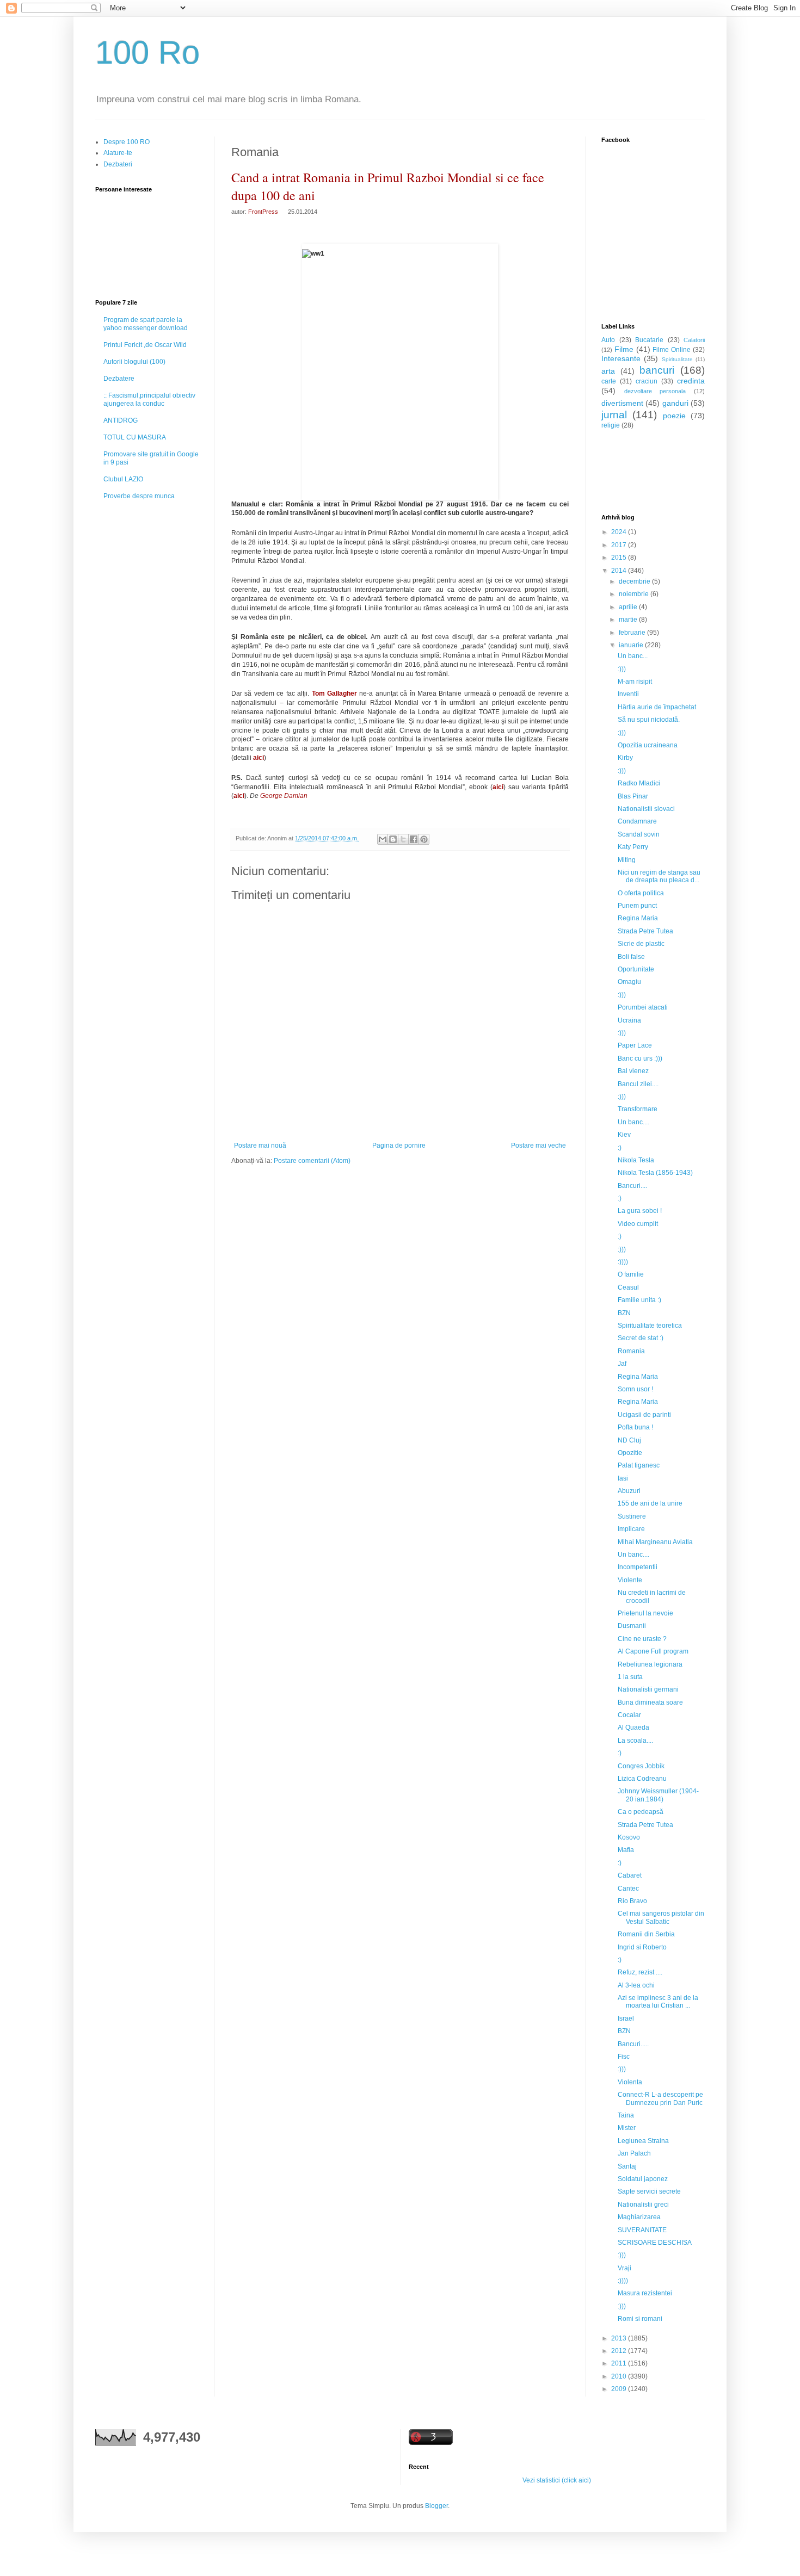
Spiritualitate (677, 359)
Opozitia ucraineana (648, 745)
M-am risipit (635, 682)
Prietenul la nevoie (645, 1613)
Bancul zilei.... (638, 1084)
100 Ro (147, 52)
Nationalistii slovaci (646, 809)
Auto (608, 340)
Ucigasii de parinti (644, 1415)
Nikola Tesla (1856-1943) (655, 1173)
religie (611, 425)
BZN (624, 1313)
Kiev (624, 1135)
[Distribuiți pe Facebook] (414, 839)
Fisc (624, 2057)
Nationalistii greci (643, 2205)
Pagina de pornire (399, 1145)
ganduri (675, 403)
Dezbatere (119, 379)
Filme (624, 349)
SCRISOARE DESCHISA (655, 2243)
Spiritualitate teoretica (650, 1326)
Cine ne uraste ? (642, 1639)
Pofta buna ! (635, 1427)
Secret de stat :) (641, 1338)
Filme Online (672, 350)
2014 (620, 571)
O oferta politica (641, 893)
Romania (631, 1351)
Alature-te (118, 153)
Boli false (631, 957)
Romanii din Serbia (646, 1934)
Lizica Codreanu (642, 1779)
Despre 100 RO (127, 142)
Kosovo (629, 1837)
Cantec (628, 1888)
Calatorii (694, 340)
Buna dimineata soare (650, 1702)
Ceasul (628, 1287)
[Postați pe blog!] (393, 839)
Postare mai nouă (260, 1145)
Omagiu (629, 982)
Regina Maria (638, 918)
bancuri (657, 370)
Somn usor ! (635, 1389)
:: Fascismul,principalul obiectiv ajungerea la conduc (149, 399)
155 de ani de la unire (650, 1503)
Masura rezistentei (645, 2293)
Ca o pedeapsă (641, 1812)
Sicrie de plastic (641, 944)
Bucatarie (649, 340)
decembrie (635, 581)
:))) (622, 669)
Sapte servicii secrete (649, 2191)
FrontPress (263, 212)
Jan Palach (634, 2153)
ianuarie (632, 645)
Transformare (638, 1109)
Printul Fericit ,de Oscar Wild (145, 345)
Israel (626, 2018)
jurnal (614, 415)
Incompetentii (638, 1567)
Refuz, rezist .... (640, 1972)
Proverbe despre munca (139, 496)
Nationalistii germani (648, 1689)
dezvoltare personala (655, 391)
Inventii (628, 694)
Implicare (631, 1529)
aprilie (629, 607)
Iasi (623, 1478)
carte (609, 381)
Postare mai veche (539, 1145)
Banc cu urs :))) (640, 1058)
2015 (620, 558)
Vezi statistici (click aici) (557, 2480)
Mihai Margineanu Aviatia (655, 1542)
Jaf (622, 1364)
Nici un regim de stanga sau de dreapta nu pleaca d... (659, 876)
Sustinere (632, 1516)
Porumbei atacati (643, 1007)
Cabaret (630, 1875)
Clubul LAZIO (123, 479)
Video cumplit (638, 1224)
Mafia (626, 1850)
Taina (626, 2115)
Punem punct (637, 906)
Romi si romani (640, 2319)
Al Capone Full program (653, 1651)
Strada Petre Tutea (645, 931)
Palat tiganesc (639, 1465)
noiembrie (635, 594)
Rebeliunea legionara (650, 1664)
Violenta (630, 2082)
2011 (620, 2363)
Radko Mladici (639, 783)
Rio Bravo (632, 1901)
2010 (620, 2376)
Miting (627, 860)
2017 (620, 545)
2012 (620, 2351)
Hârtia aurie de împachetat (657, 707)
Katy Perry (633, 847)
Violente (630, 1580)
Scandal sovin (639, 834)
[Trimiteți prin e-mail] (383, 839)
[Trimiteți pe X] (403, 839)
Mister (627, 2128)
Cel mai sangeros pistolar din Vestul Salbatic (661, 1917)
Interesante (621, 358)
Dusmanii (632, 1626)
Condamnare (637, 821)
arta (608, 371)
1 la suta (630, 1677)
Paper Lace (635, 1045)
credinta (691, 381)
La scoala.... (635, 1741)
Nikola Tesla (636, 1160)
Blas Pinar (633, 796)
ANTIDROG (121, 420)
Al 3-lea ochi (636, 1985)
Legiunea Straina (643, 2141)
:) (620, 1148)
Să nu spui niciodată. (649, 720)
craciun (647, 381)
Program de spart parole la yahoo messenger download (146, 324)
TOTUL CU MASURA (135, 437)
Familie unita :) (639, 1300)
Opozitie (630, 1453)
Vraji (624, 2268)
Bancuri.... (632, 1186)
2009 (620, 2389)
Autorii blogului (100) (134, 362)
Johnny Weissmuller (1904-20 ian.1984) (658, 1795)
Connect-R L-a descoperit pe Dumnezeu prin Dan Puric (660, 2098)
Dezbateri (118, 164)
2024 (620, 532)
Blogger (436, 2506)
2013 (620, 2338)
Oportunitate (636, 969)
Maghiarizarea (639, 2217)
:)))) (623, 1262)
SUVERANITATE (642, 2230)
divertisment (622, 403)
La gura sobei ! (640, 1211)
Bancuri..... (633, 2044)
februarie (633, 633)
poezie (674, 416)
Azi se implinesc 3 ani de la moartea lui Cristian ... (658, 2002)
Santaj (627, 2166)
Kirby (625, 758)
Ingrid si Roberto (642, 1947)
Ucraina (629, 1020)
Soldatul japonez (643, 2179)
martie (629, 620)
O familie (631, 1274)
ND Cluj (629, 1440)
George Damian (283, 796)
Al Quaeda (633, 1727)
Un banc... (633, 656)
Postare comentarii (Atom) (312, 1161)
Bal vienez (633, 1071)
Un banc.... (633, 1122)
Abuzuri (629, 1491)
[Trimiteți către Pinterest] (424, 839)
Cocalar (629, 1715)
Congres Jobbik (641, 1766)
